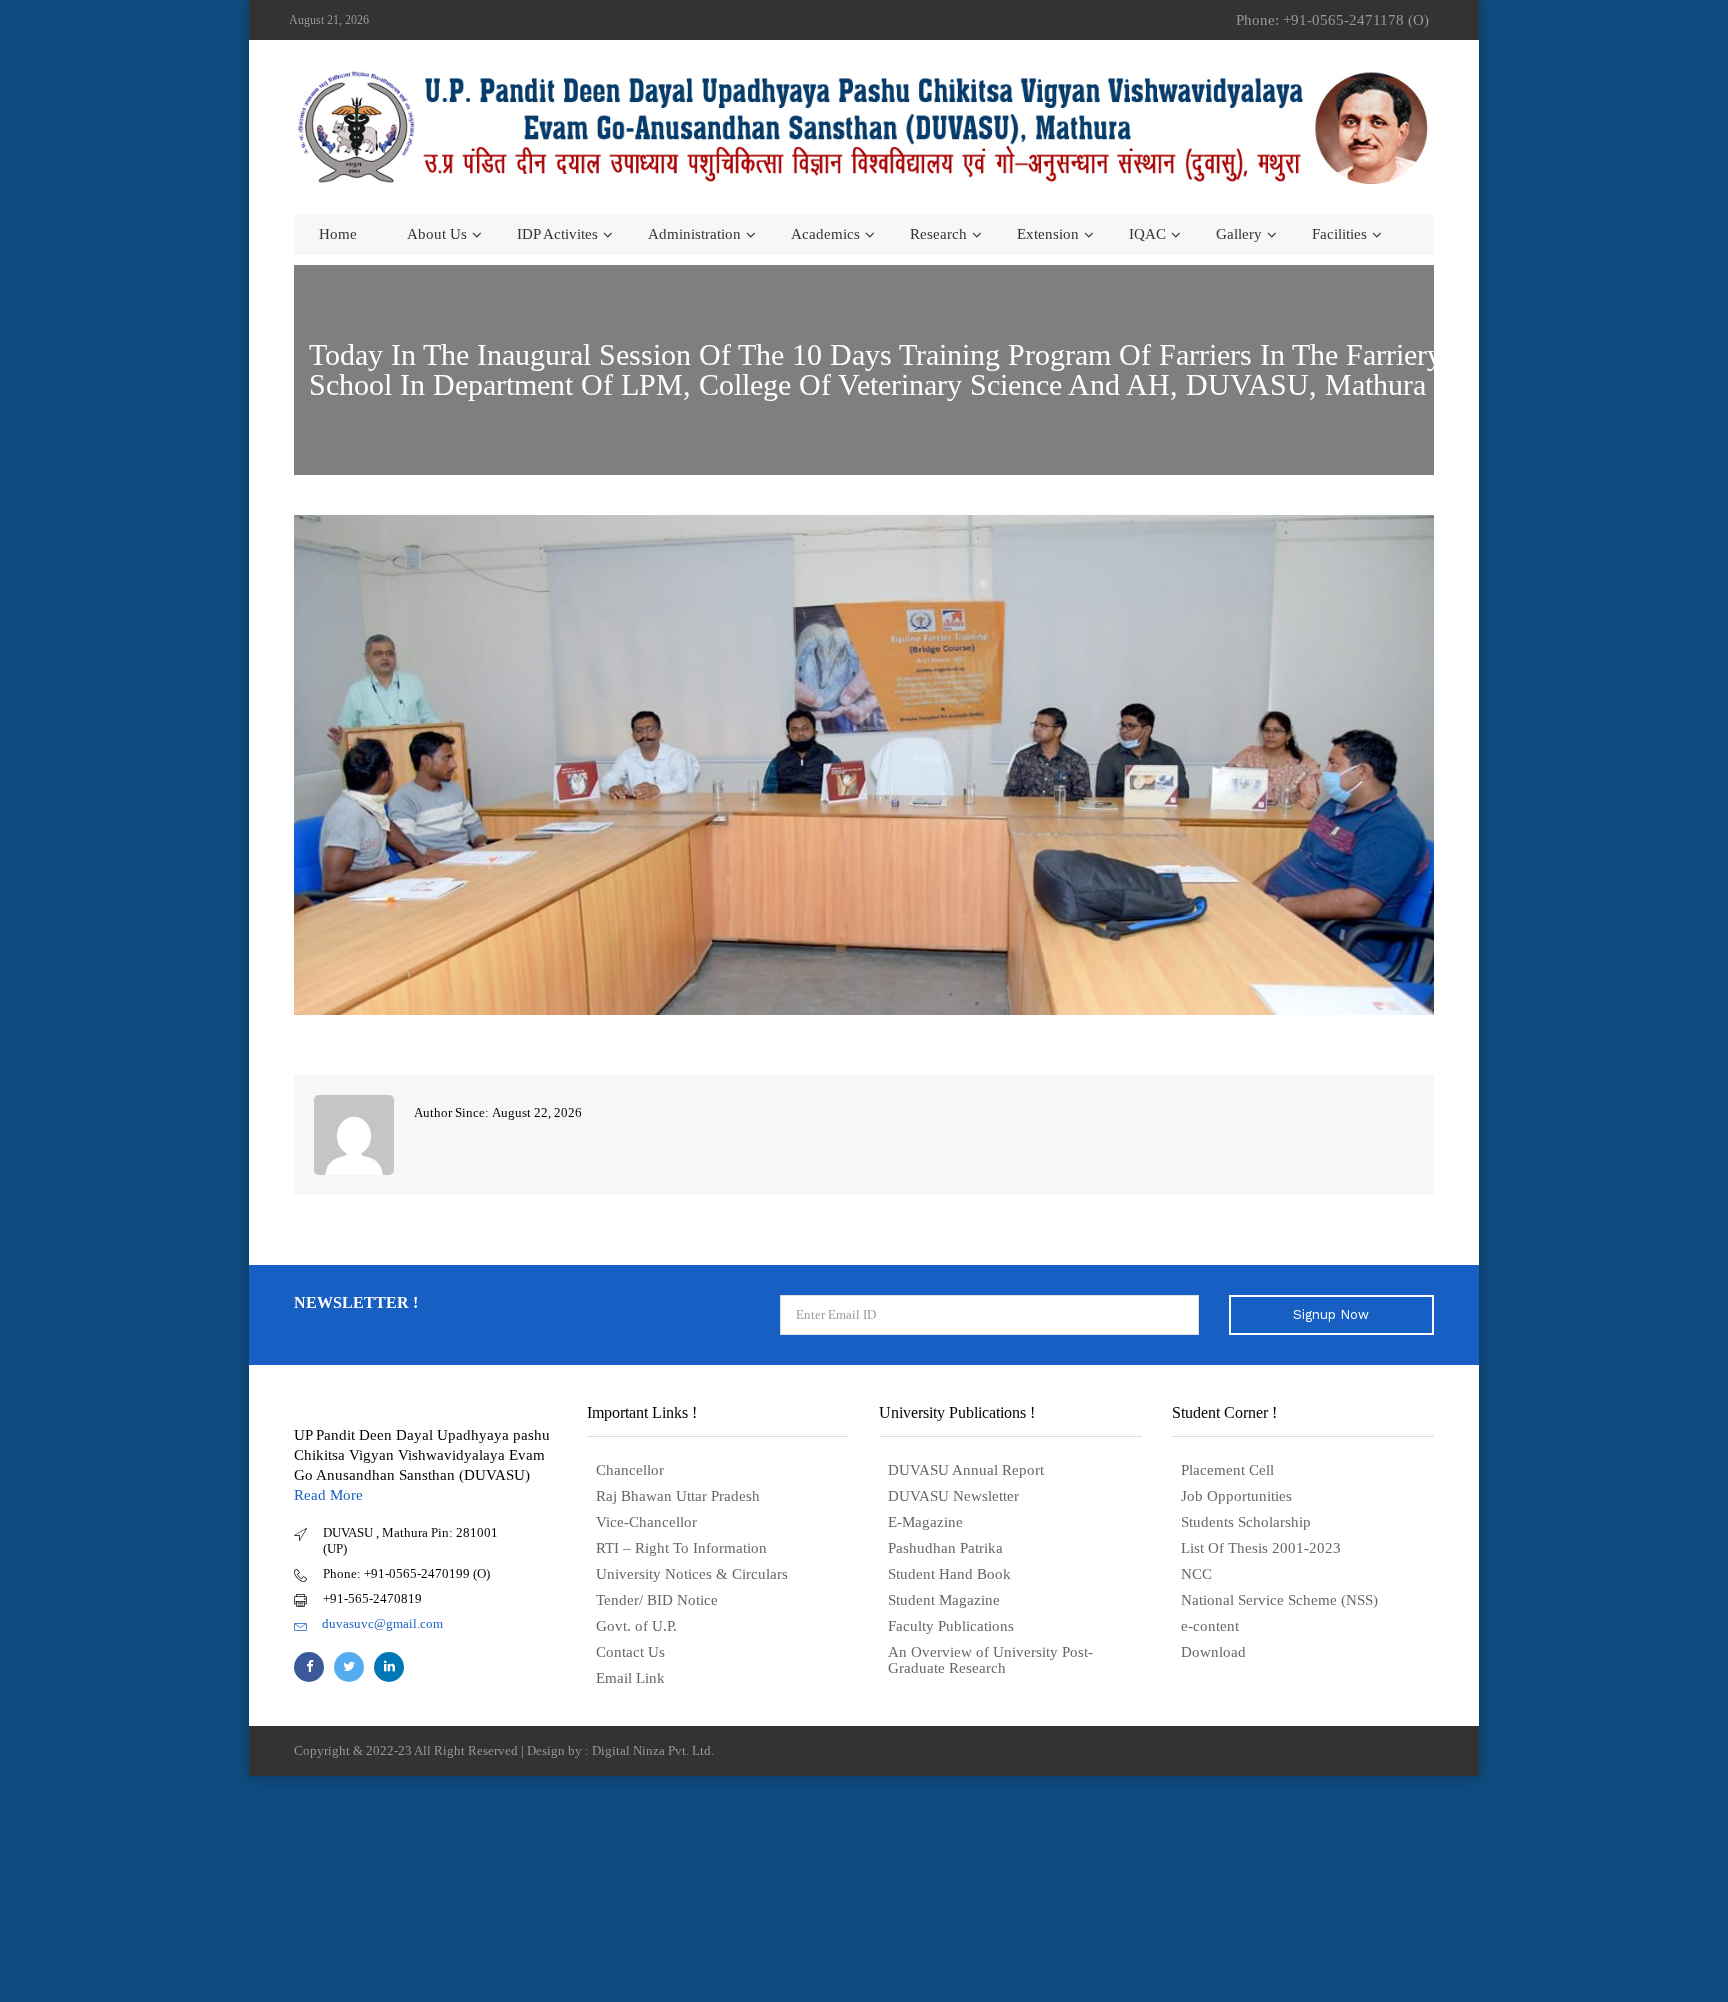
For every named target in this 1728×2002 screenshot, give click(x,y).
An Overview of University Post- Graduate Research (990, 1660)
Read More (328, 1495)
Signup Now (1331, 1314)
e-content (1210, 1626)
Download (1213, 1652)
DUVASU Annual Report (966, 1470)
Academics (825, 234)
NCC (1196, 1574)
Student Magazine (944, 1600)
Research (938, 234)
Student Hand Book (949, 1574)
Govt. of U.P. (636, 1626)
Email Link (630, 1678)
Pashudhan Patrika (945, 1548)
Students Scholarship (1246, 1522)
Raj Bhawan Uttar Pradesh (678, 1496)
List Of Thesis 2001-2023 (1261, 1548)
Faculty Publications (951, 1626)
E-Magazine (925, 1522)
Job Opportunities (1236, 1496)
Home (338, 234)
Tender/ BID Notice (657, 1600)
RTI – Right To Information (681, 1548)
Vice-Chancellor (646, 1522)
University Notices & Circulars (692, 1574)
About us (437, 234)
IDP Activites (557, 234)
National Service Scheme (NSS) (1279, 1600)
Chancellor (630, 1470)
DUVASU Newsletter (953, 1496)
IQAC (1147, 234)
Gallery (1239, 234)
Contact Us (630, 1652)
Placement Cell (1227, 1470)
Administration (694, 234)
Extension (1048, 234)
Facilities (1339, 234)
